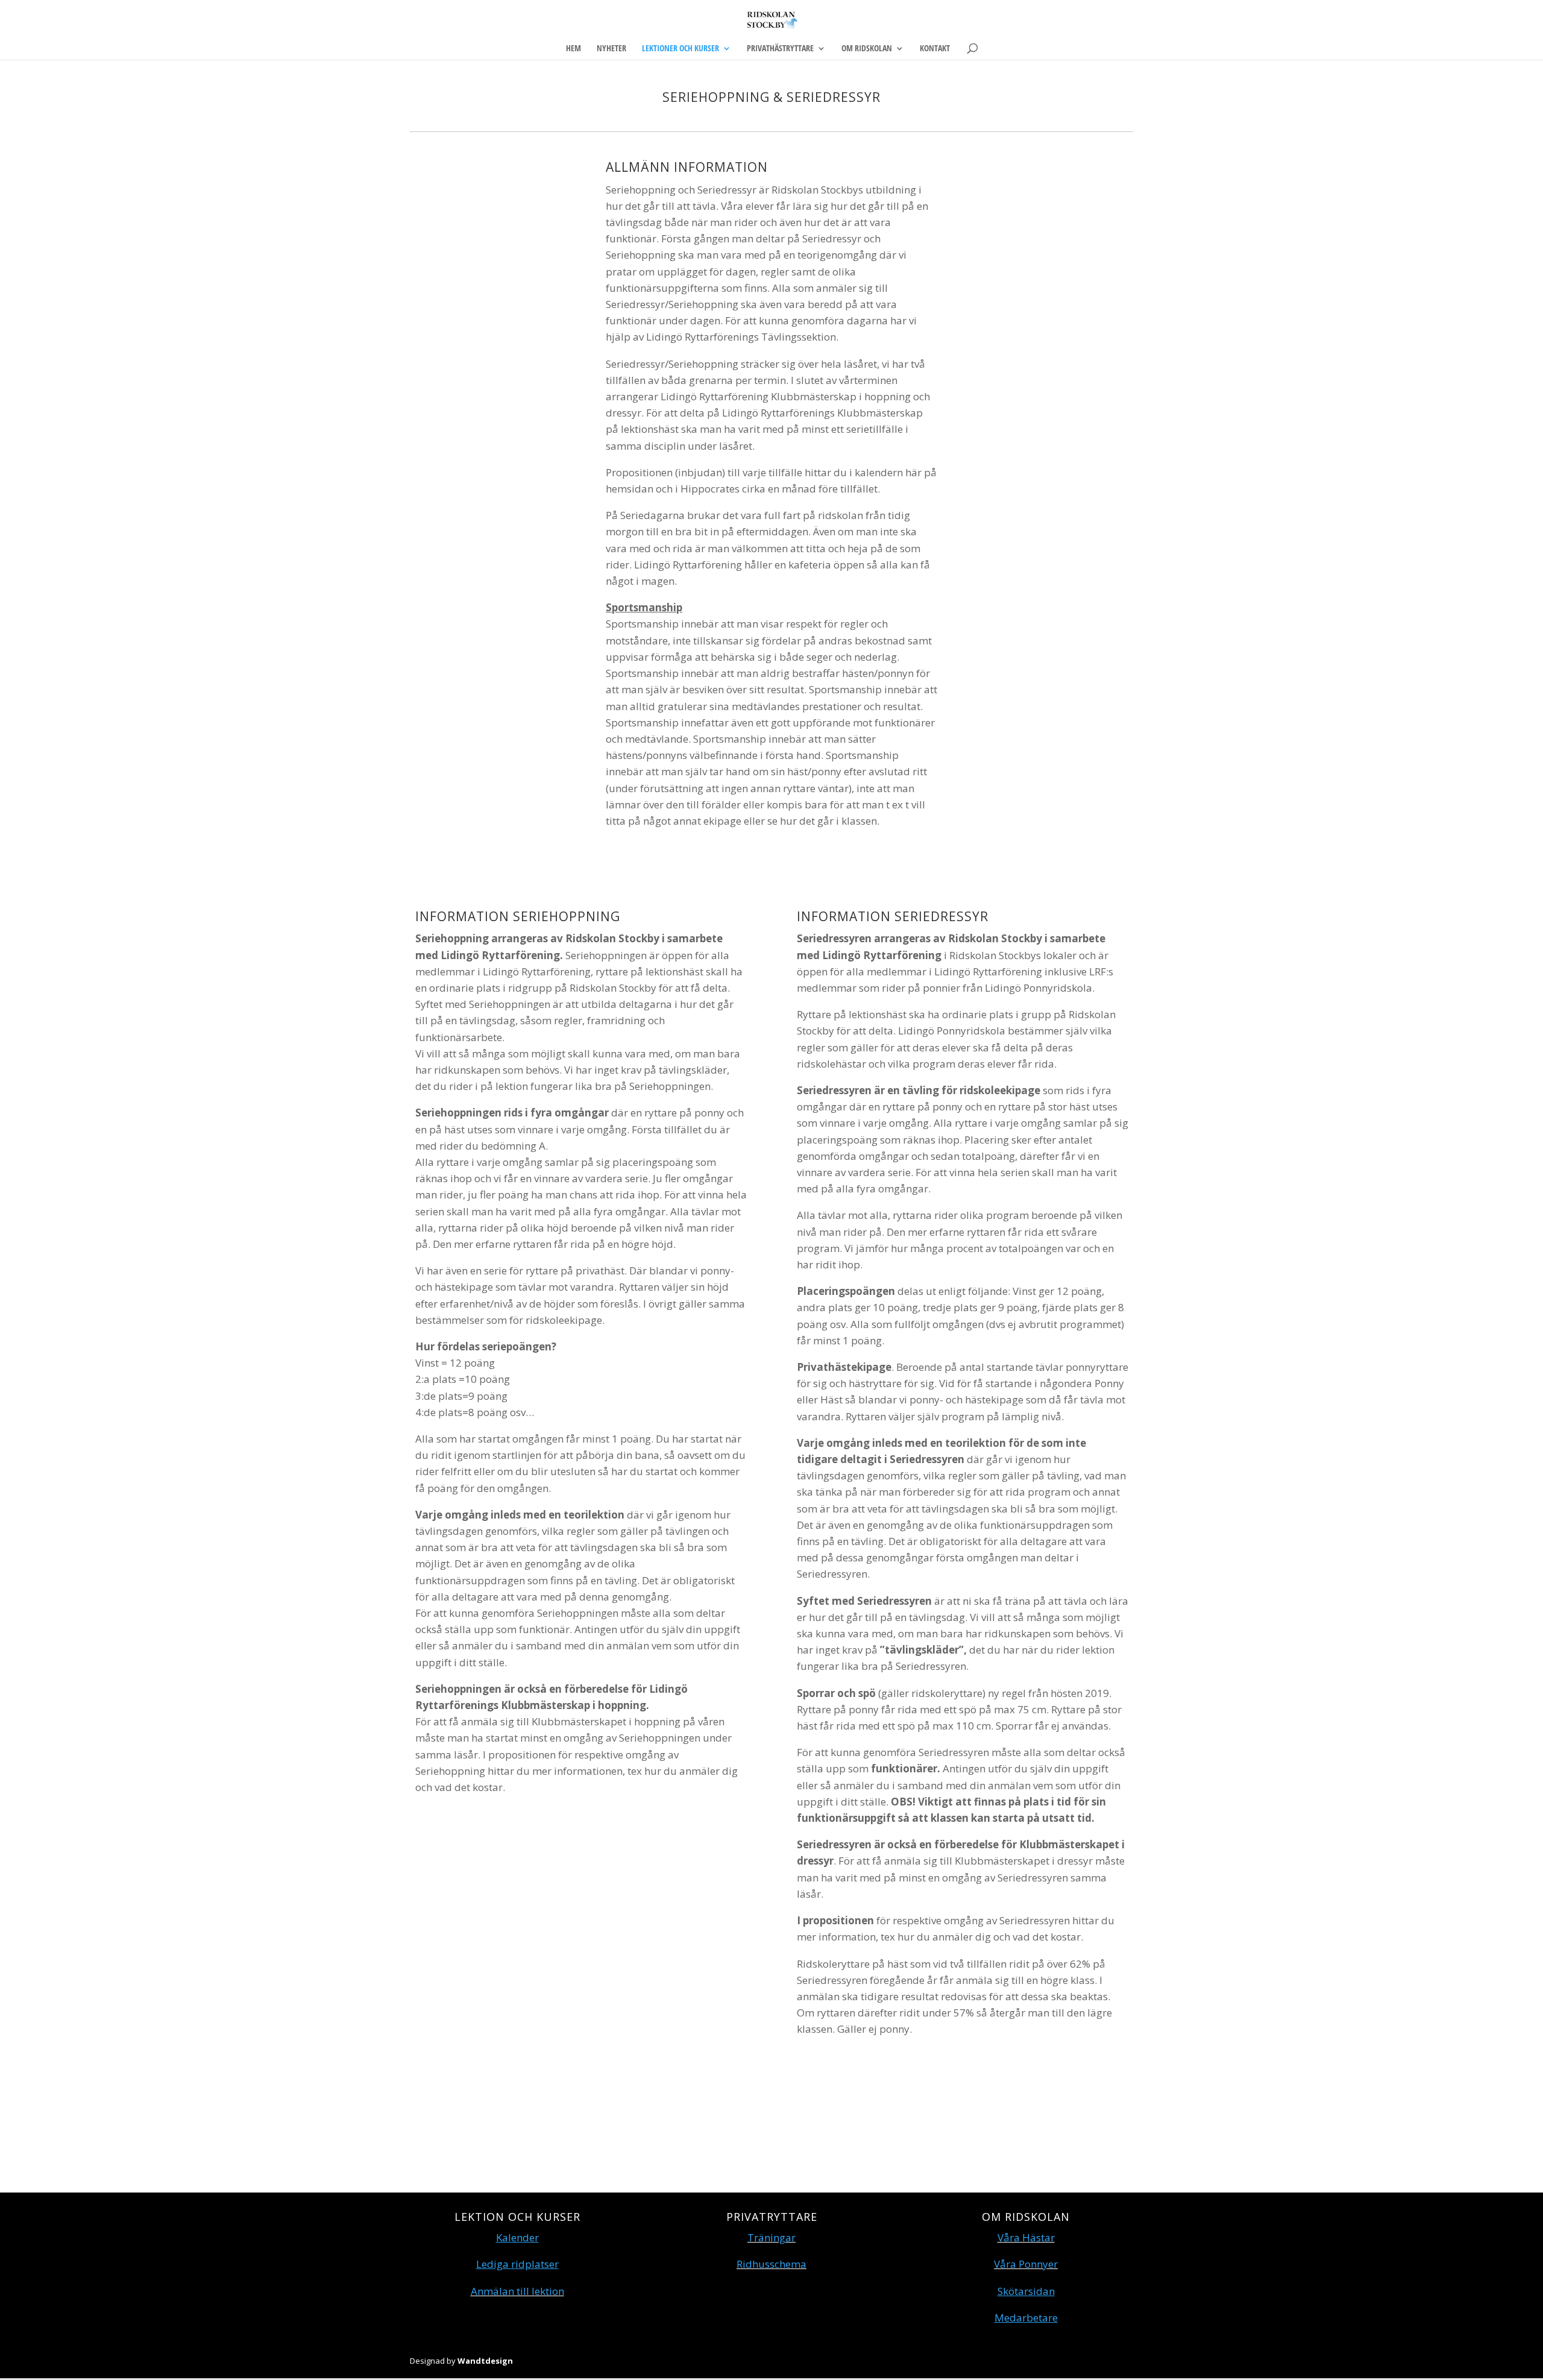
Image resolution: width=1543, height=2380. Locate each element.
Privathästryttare (780, 49)
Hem (574, 49)
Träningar (771, 2237)
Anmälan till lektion (517, 2291)
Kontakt (935, 49)
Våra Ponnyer (1026, 2264)
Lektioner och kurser (680, 49)
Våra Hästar (1026, 2237)
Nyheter (611, 49)
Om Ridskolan (867, 49)
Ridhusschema (771, 2264)
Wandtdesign (485, 2361)
